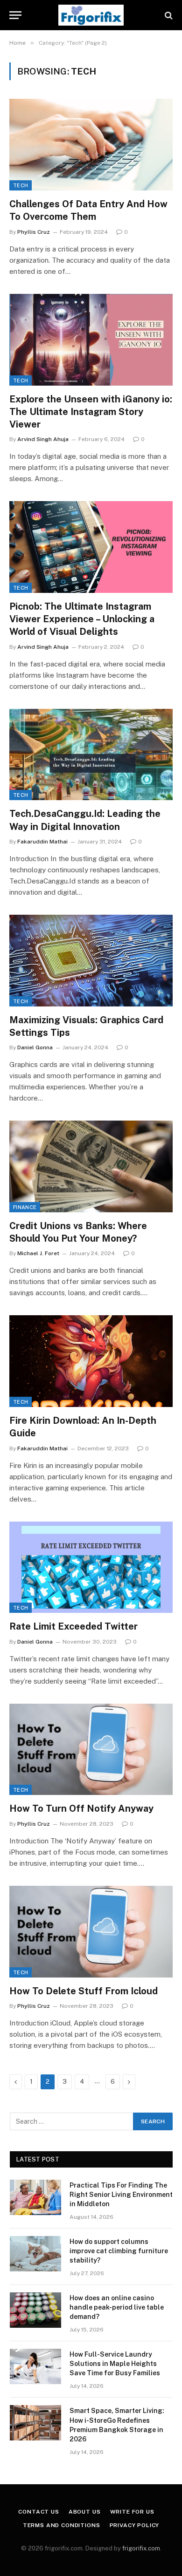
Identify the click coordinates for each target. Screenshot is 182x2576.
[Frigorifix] (91, 15)
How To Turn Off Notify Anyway (81, 1808)
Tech (21, 185)
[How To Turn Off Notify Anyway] (91, 1750)
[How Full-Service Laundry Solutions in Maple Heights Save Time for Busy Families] (35, 2366)
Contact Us (38, 2512)
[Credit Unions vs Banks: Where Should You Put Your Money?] (91, 1166)
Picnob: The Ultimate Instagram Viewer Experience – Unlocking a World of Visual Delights (82, 619)
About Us (85, 2512)
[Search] (168, 15)
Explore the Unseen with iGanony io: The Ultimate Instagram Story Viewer (91, 412)
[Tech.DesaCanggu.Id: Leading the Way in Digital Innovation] (91, 755)
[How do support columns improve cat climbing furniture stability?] (35, 2254)
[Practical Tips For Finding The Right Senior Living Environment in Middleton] (35, 2197)
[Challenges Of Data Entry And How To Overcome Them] (91, 145)
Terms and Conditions (62, 2525)
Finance (25, 1207)
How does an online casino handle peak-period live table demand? (117, 2307)
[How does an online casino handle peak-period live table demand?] (35, 2310)
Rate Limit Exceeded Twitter (73, 1626)
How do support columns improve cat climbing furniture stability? (119, 2251)
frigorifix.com (141, 2548)
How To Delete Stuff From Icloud (84, 1991)
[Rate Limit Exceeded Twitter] (91, 1567)
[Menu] (15, 15)
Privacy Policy (135, 2525)
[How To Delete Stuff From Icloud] (91, 1932)
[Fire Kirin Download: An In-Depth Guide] (91, 1361)
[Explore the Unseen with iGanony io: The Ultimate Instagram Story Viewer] (91, 340)
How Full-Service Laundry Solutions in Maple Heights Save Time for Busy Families (115, 2364)
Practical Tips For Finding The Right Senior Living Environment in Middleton (121, 2195)
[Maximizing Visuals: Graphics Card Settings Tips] (91, 961)
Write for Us (132, 2512)
